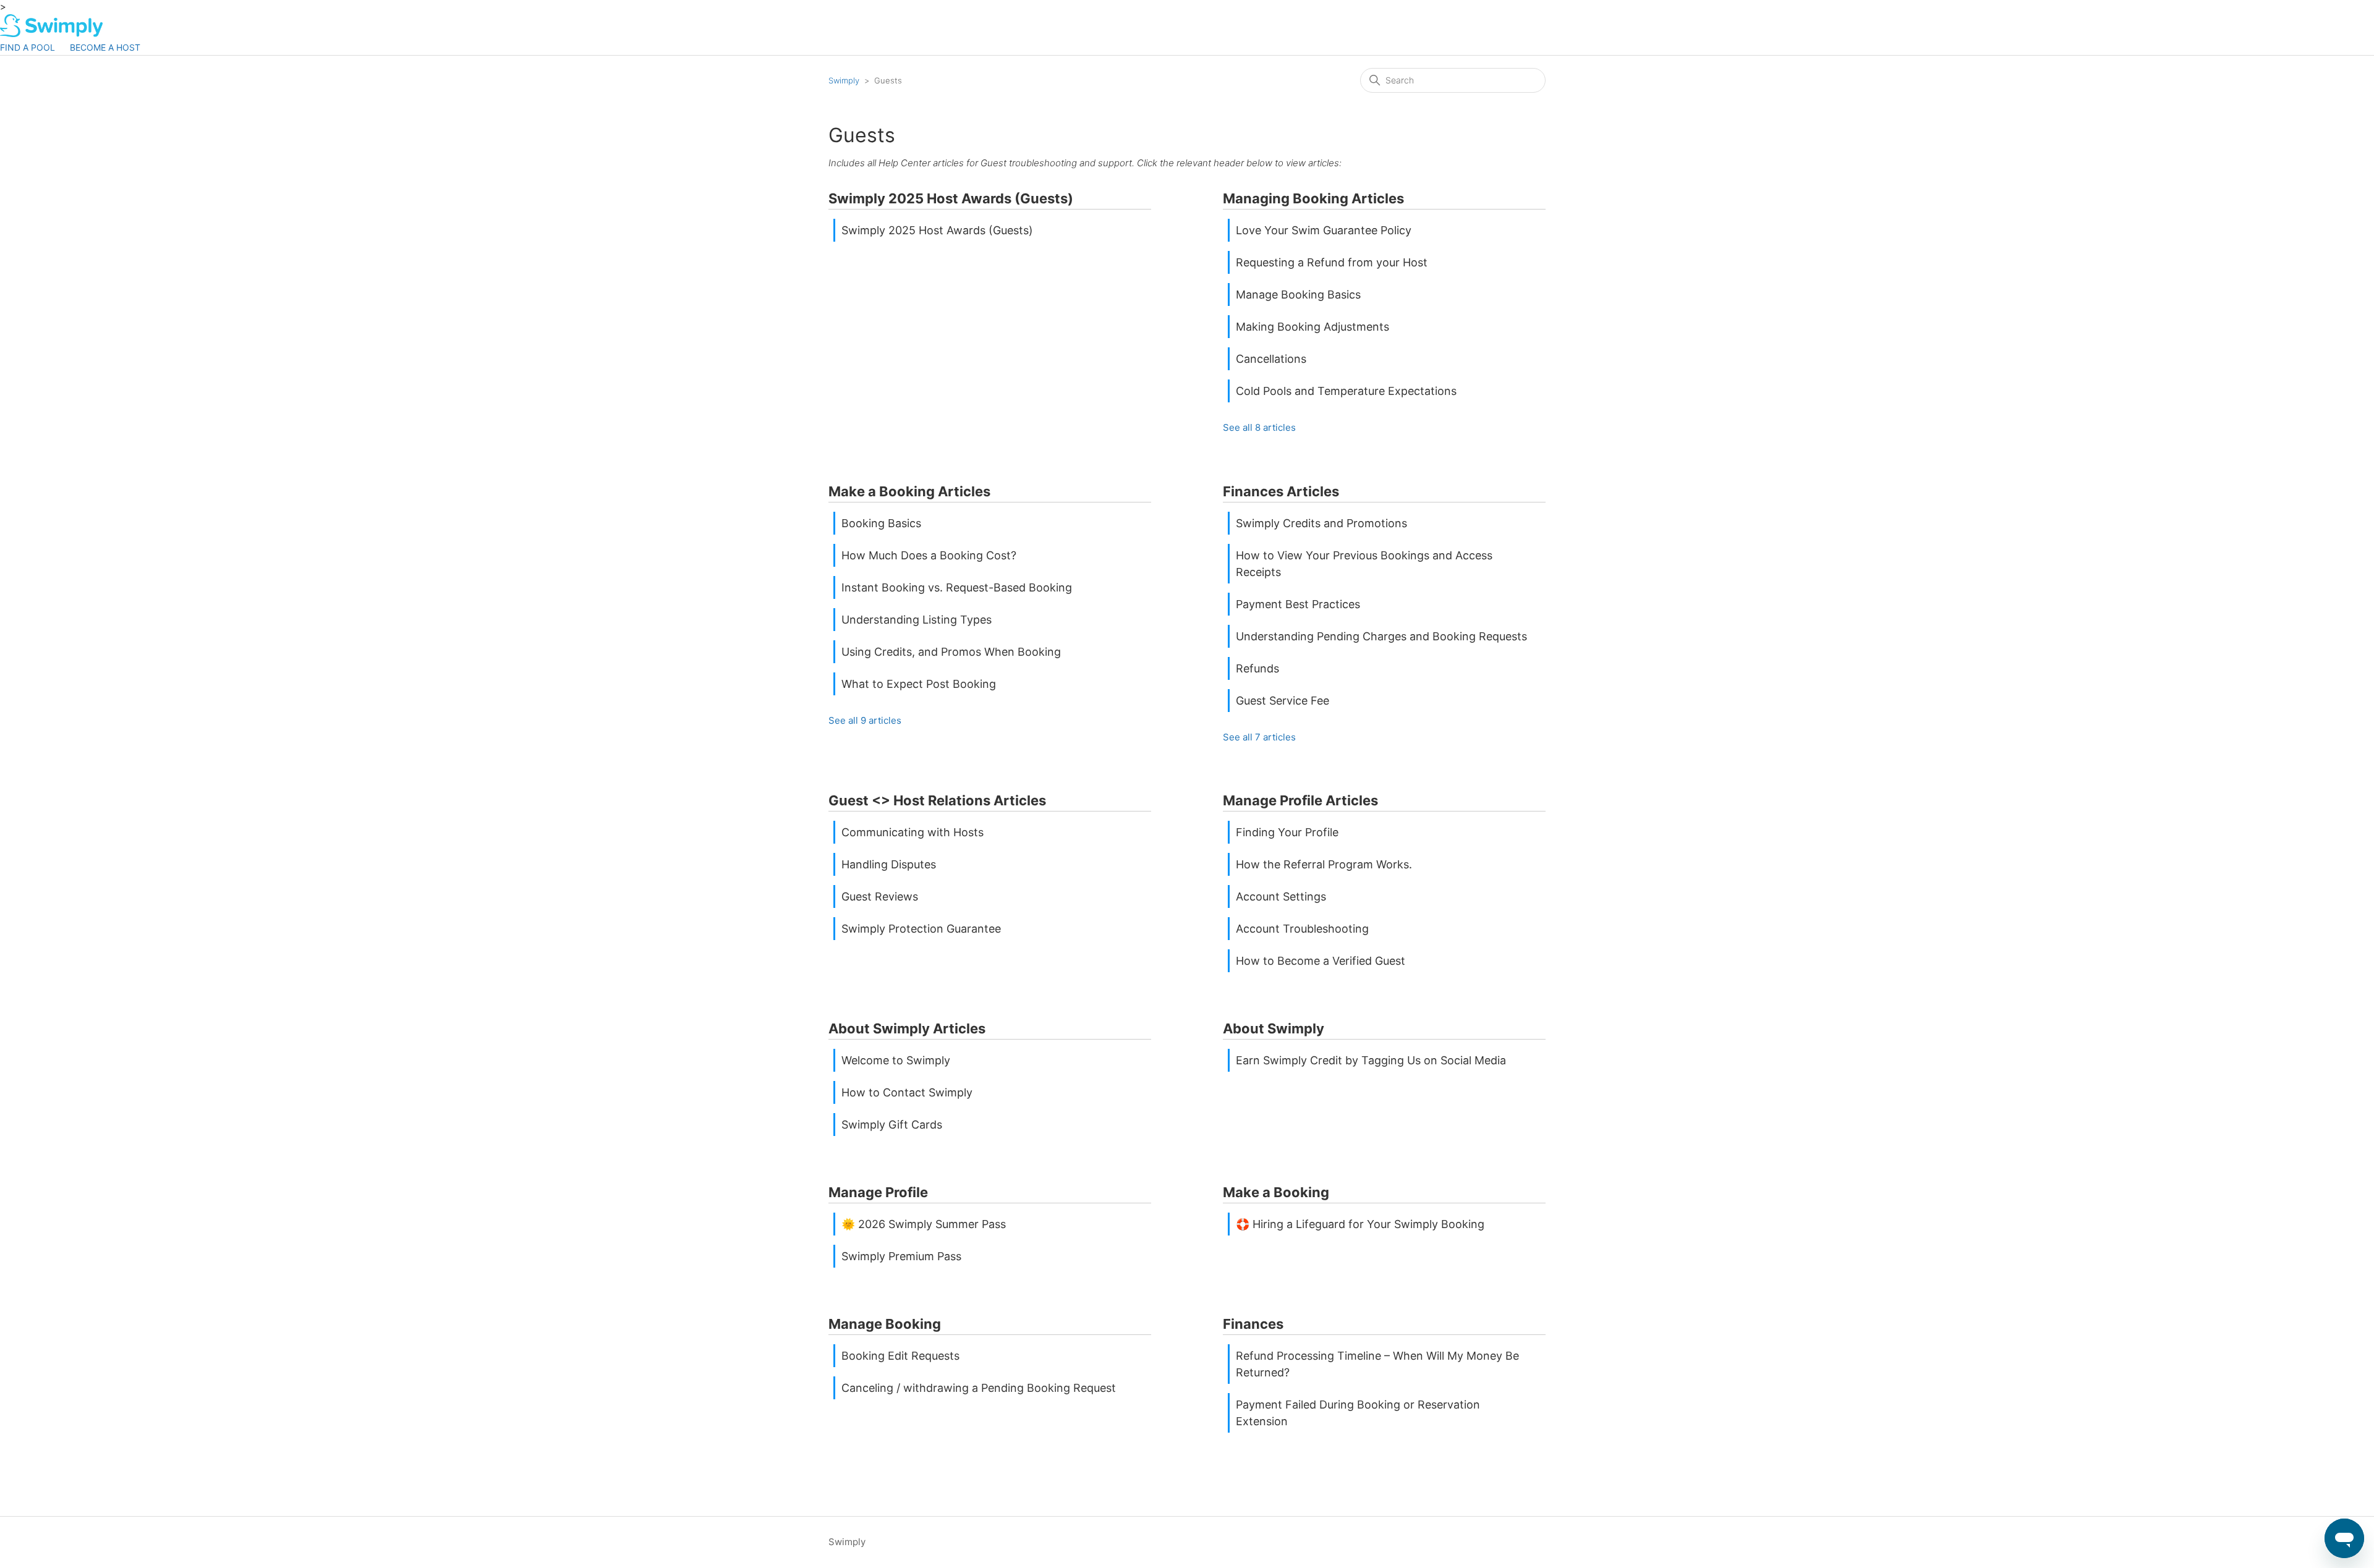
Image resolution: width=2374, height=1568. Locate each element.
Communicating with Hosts (913, 832)
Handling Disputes (889, 864)
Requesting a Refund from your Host (1332, 262)
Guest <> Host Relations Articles (937, 800)
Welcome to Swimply (896, 1060)
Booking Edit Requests (900, 1356)
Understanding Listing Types (917, 620)
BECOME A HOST (105, 47)
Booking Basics (881, 523)
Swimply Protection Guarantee (921, 929)
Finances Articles (1281, 491)
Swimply (844, 80)
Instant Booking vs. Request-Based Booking (957, 587)
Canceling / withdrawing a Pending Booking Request (979, 1388)
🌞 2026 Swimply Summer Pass (924, 1224)
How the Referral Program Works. (1324, 864)
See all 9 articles (865, 720)
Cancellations (1271, 359)
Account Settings (1281, 896)
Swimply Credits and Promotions (1321, 523)
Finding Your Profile (1287, 832)
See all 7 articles (1259, 737)
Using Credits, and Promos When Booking (951, 652)
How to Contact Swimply (907, 1092)
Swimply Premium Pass (901, 1256)
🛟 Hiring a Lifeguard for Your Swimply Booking (1360, 1224)
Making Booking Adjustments (1313, 327)
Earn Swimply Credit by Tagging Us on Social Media (1371, 1060)
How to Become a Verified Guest (1321, 961)
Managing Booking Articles (1313, 198)
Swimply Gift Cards (892, 1125)
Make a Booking (1276, 1192)
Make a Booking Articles (909, 491)
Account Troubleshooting (1302, 929)
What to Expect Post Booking (919, 684)
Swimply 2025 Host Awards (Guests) (951, 198)
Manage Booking (885, 1324)
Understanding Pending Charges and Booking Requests (1381, 636)
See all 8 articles (1259, 427)
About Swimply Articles (907, 1028)
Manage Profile (878, 1192)
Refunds (1257, 668)
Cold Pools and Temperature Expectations (1346, 391)
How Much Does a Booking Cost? (929, 555)
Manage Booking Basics (1298, 295)
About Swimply (1274, 1028)
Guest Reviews (880, 896)
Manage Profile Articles (1300, 800)
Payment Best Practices (1298, 604)
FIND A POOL (28, 47)
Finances (1253, 1324)
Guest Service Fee (1283, 701)
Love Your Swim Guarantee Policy (1324, 230)
